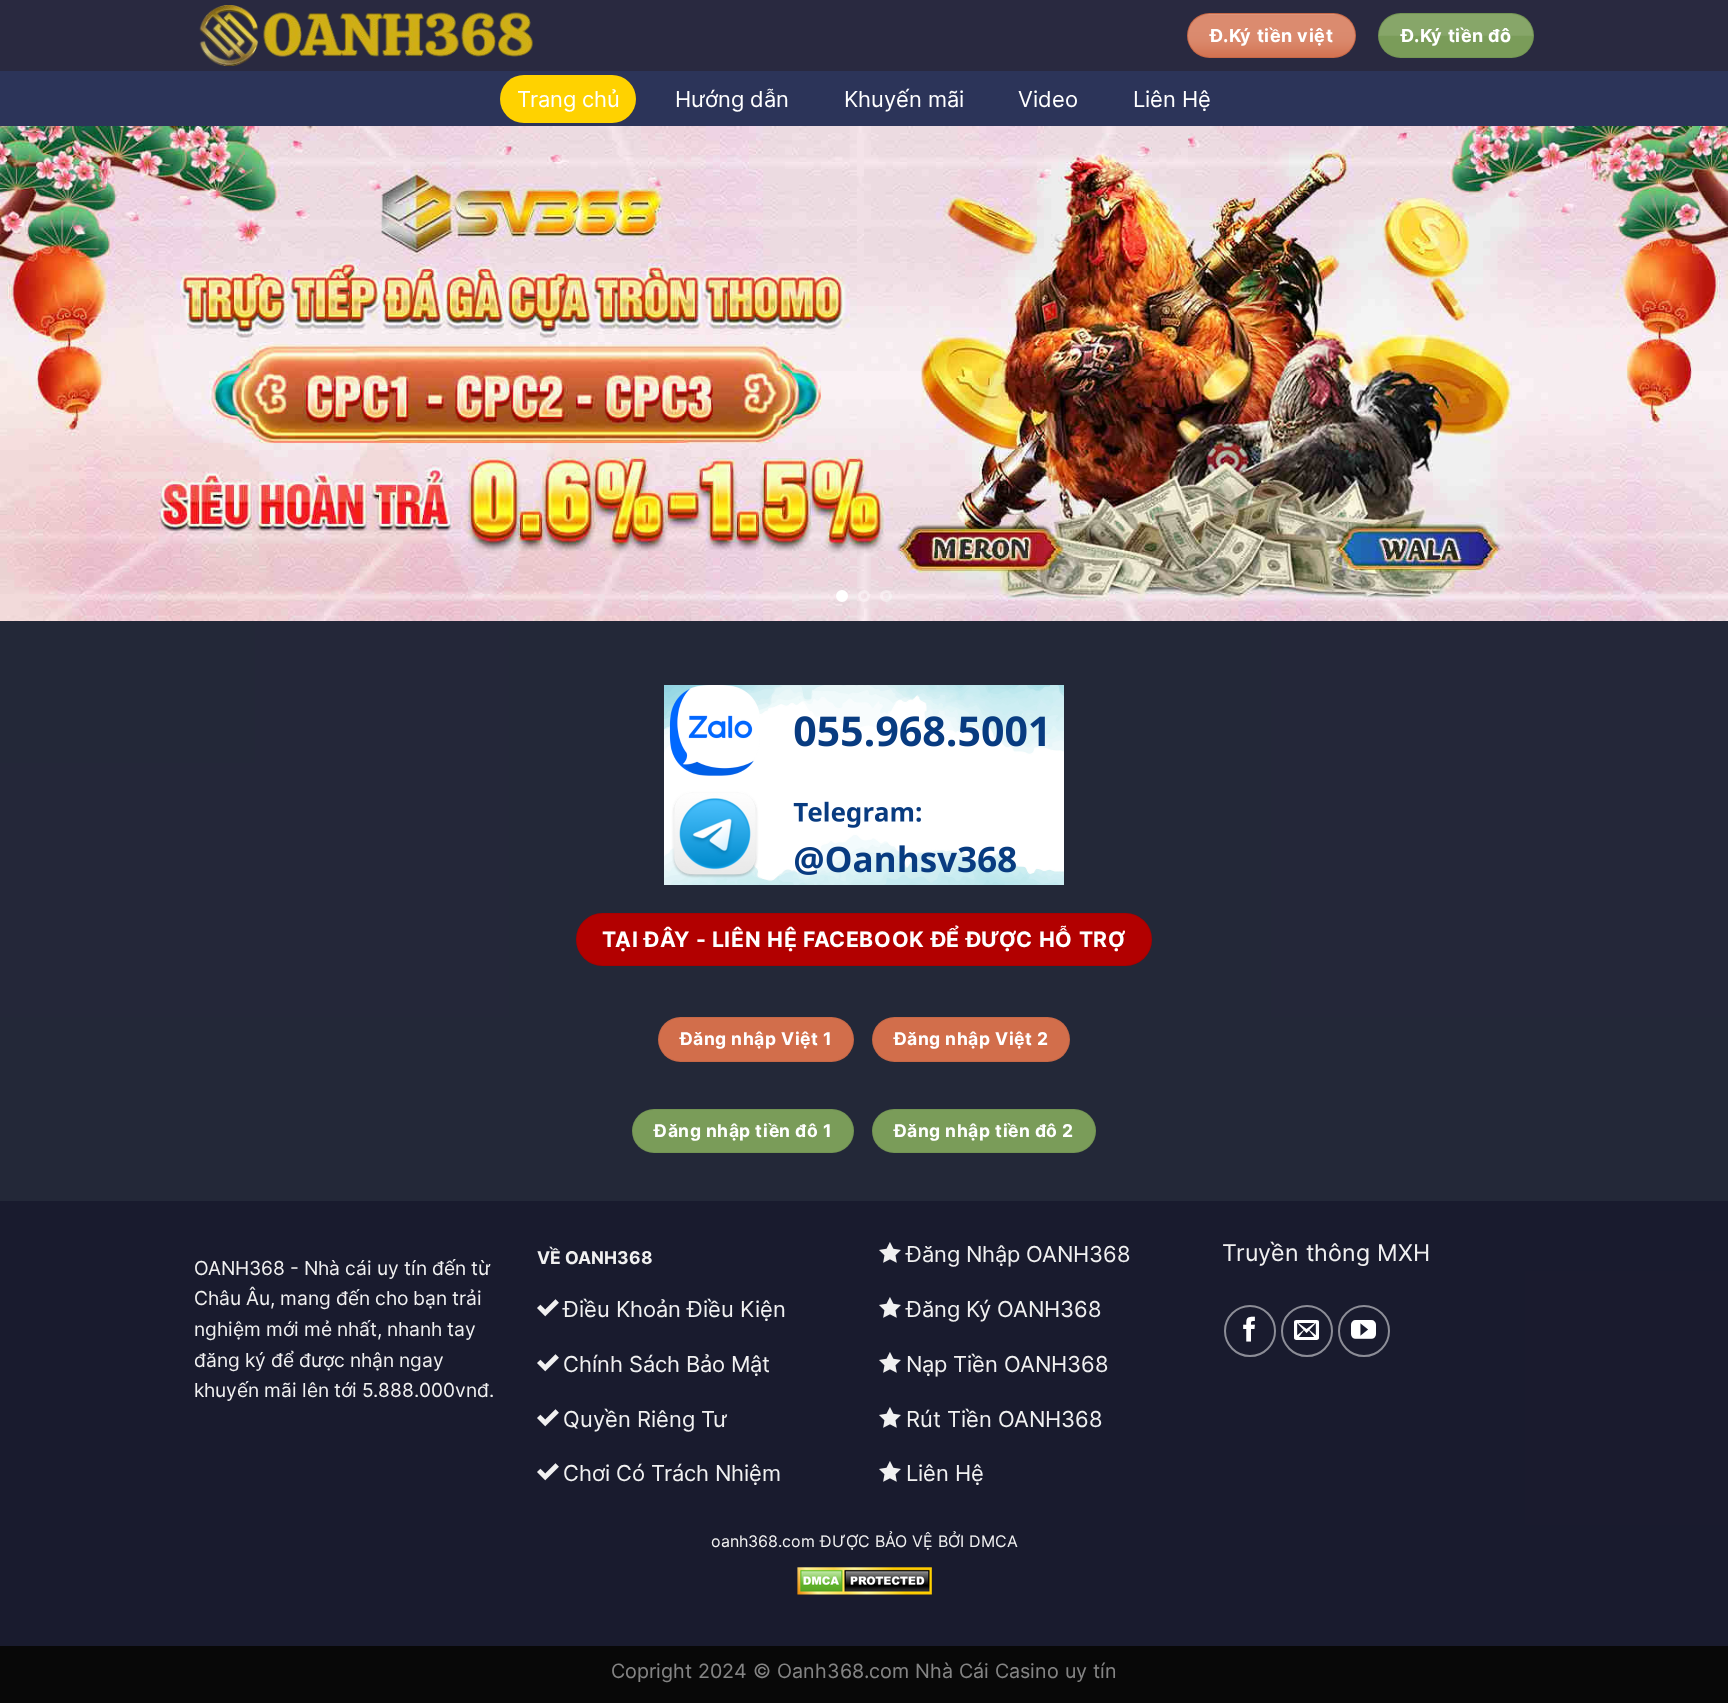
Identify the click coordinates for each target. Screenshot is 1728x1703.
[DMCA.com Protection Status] (864, 1580)
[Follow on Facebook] (1250, 1331)
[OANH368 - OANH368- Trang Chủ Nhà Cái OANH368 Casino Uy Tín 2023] (454, 35)
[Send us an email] (1307, 1331)
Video (1048, 99)
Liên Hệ (1172, 99)
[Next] (1668, 373)
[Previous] (60, 373)
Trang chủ (568, 99)
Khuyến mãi (904, 99)
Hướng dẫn (732, 99)
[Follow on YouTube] (1364, 1331)
